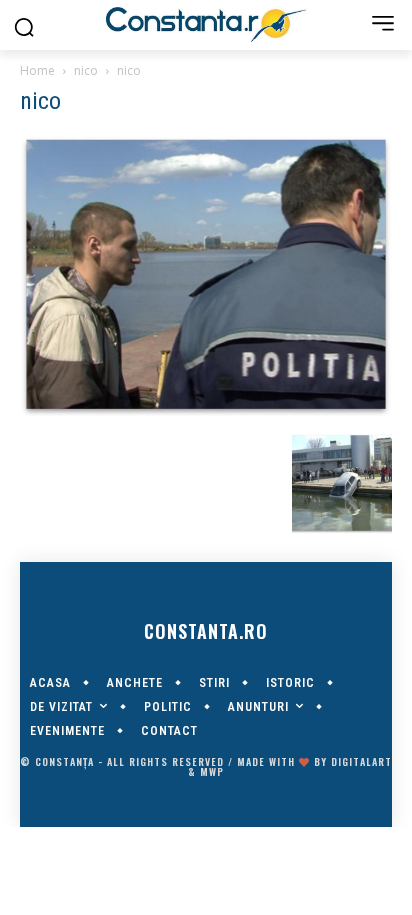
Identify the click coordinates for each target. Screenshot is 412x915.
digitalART (361, 761)
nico (86, 70)
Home (37, 70)
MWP (212, 771)
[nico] (206, 413)
